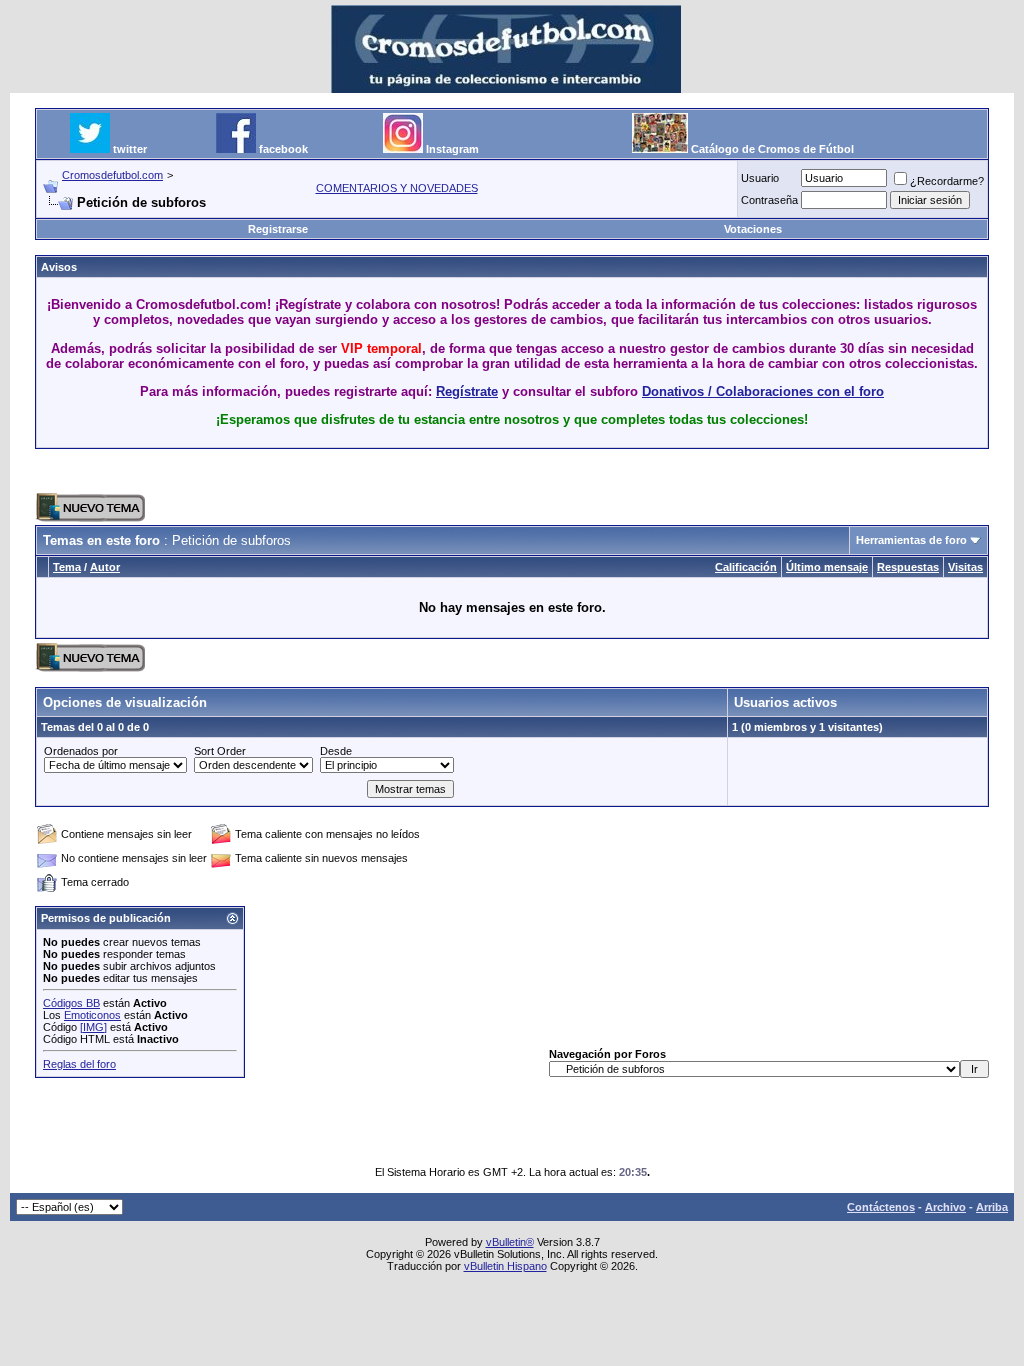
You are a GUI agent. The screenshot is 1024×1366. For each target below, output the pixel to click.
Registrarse (278, 229)
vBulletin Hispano (505, 1266)
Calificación (746, 567)
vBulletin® (510, 1242)
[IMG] (93, 1027)
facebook (283, 149)
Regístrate (467, 391)
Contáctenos (881, 1207)
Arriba (992, 1207)
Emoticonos (92, 1015)
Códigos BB (71, 1003)
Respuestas (908, 567)
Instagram (452, 149)
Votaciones (753, 229)
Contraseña (769, 200)
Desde (336, 751)
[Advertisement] (512, 471)
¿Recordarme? (947, 181)
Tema (67, 567)
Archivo (945, 1207)
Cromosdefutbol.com (112, 175)
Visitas (965, 567)
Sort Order (220, 751)
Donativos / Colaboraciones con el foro (763, 391)
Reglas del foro (79, 1064)
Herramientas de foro (911, 540)
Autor (105, 567)
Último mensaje (827, 567)
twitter (130, 149)
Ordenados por (81, 751)
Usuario (760, 178)
